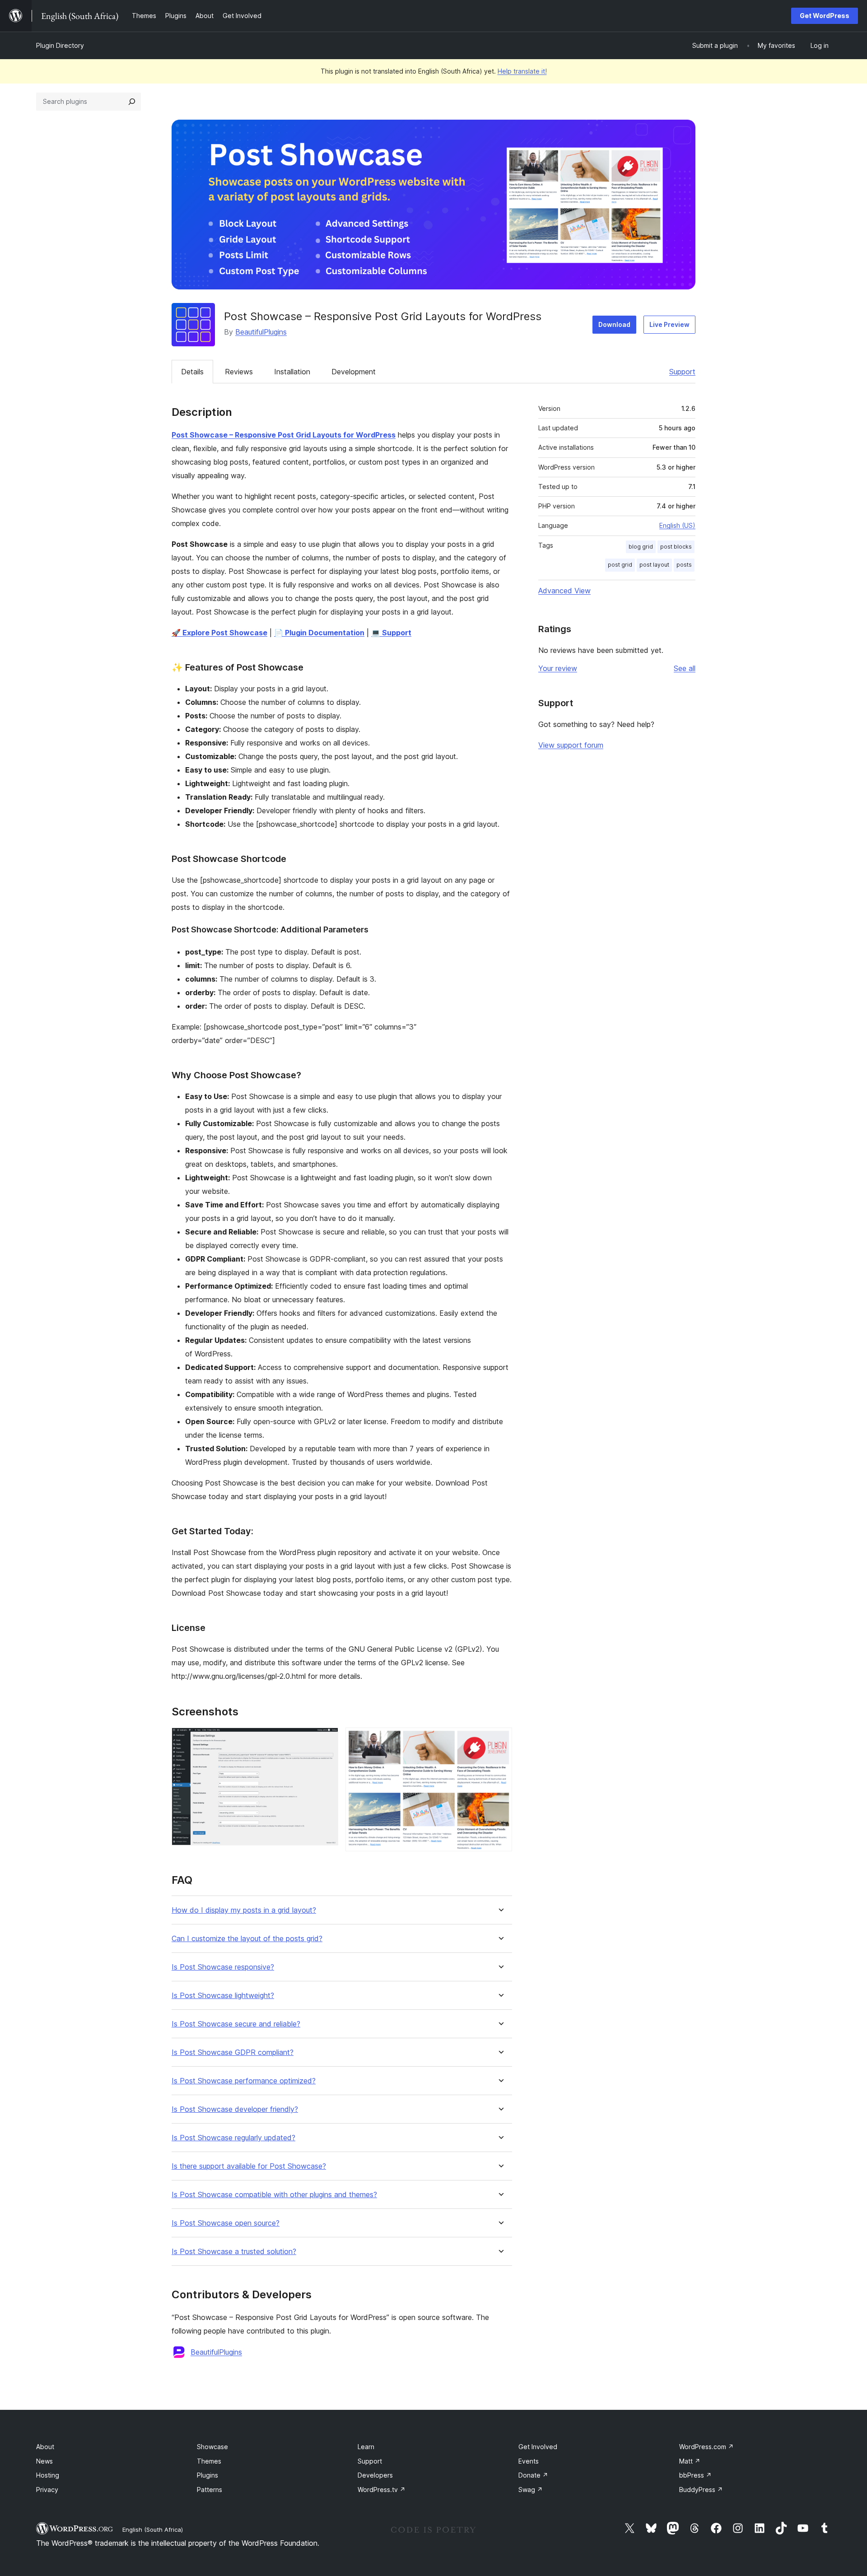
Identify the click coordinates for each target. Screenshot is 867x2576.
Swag (531, 2490)
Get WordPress (825, 16)
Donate (533, 2475)
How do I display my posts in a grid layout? (244, 1910)
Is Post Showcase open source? (226, 2223)
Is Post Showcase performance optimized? (244, 2081)
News (44, 2461)
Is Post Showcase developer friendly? (235, 2109)
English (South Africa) (153, 2529)
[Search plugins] (132, 102)
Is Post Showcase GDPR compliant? (233, 2052)
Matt (690, 2461)
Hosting (48, 2475)
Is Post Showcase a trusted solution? (234, 2252)
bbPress (695, 2475)
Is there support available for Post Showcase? (249, 2166)
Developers (375, 2475)
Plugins (207, 2475)
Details (192, 372)
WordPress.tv (382, 2490)
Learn (366, 2447)
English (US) (677, 525)
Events (529, 2461)
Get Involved (538, 2447)
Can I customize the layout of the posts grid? (247, 1939)
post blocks (676, 547)
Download (614, 324)
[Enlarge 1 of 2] (326, 1740)
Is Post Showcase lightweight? (223, 1996)
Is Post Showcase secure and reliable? (236, 2024)
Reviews (239, 372)
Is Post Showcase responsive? (223, 1967)
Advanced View (564, 591)
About (45, 2447)
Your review (558, 668)
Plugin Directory (60, 45)
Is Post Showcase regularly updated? (233, 2138)
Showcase (212, 2447)
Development (354, 372)
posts (684, 565)
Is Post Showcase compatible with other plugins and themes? (274, 2195)
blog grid (641, 547)
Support (682, 372)
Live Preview (669, 324)
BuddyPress (701, 2490)
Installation (292, 372)
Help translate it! (522, 71)
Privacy (47, 2490)
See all (685, 668)
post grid (620, 565)
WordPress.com (706, 2447)
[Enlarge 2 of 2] (500, 1740)
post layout (654, 565)
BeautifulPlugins (261, 332)
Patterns (210, 2490)
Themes (209, 2461)
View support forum (571, 745)
